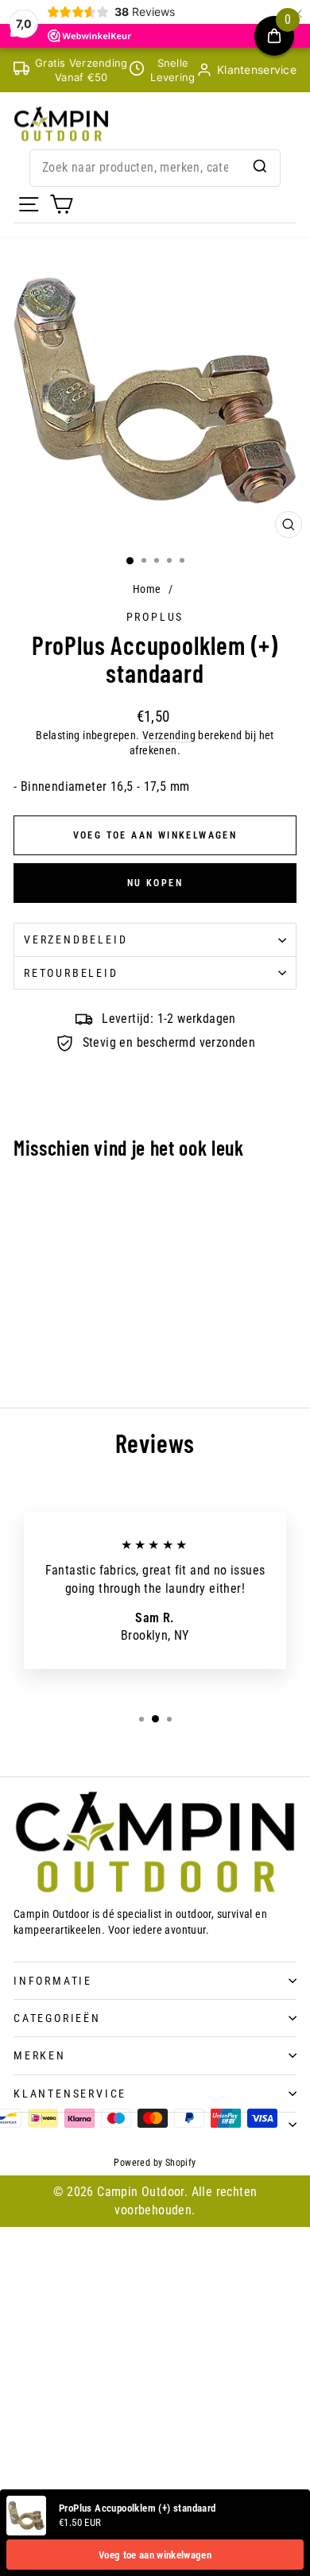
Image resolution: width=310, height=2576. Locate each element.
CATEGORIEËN (57, 2018)
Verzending (169, 735)
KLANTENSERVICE (70, 2094)
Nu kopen (155, 883)
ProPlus (155, 617)
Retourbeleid (71, 973)
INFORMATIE (53, 1981)
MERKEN (40, 2055)
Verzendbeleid (76, 939)
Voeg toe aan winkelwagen (155, 2555)
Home (147, 589)
